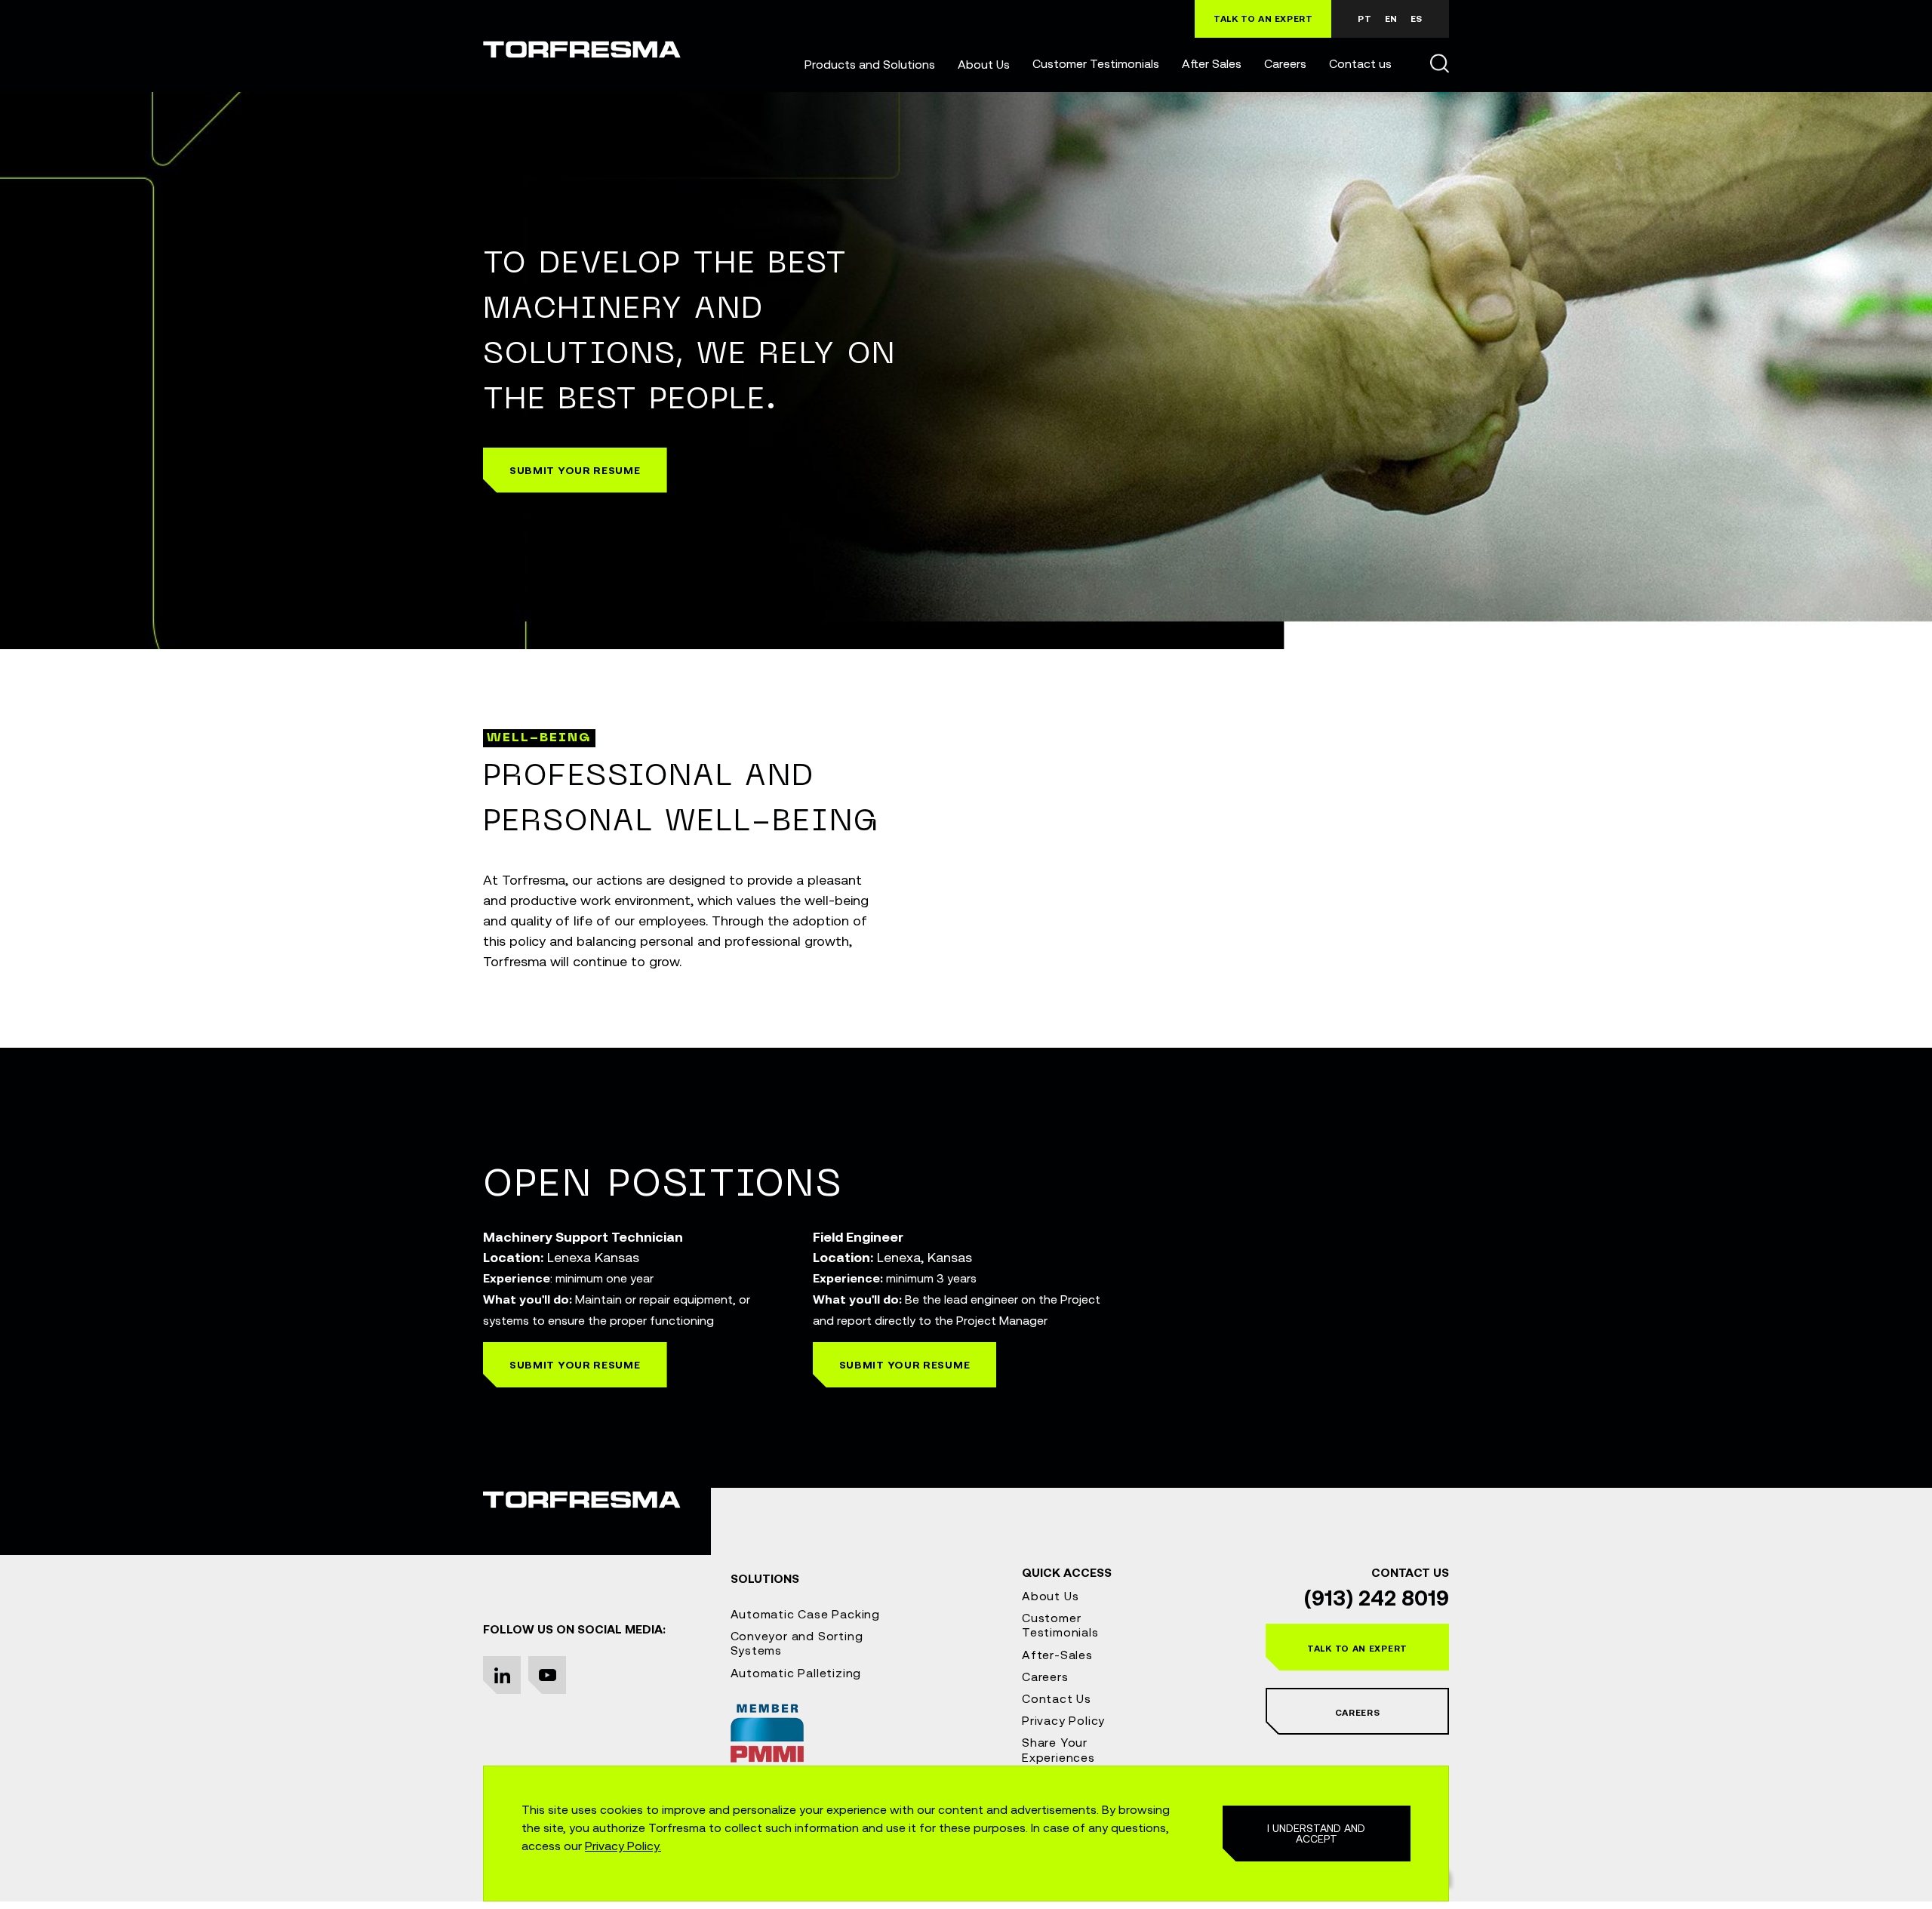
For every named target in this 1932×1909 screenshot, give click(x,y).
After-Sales (1057, 1655)
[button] (870, 64)
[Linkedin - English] (502, 1675)
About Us (984, 64)
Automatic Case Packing (806, 1614)
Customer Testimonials (1096, 63)
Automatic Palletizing (796, 1673)
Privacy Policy (1063, 1720)
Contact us (1360, 63)
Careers (1285, 63)
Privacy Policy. (623, 1846)
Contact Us (1057, 1698)
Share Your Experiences (1058, 1749)
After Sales (1212, 63)
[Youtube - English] (547, 1675)
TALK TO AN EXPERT (1263, 19)
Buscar (1439, 63)
